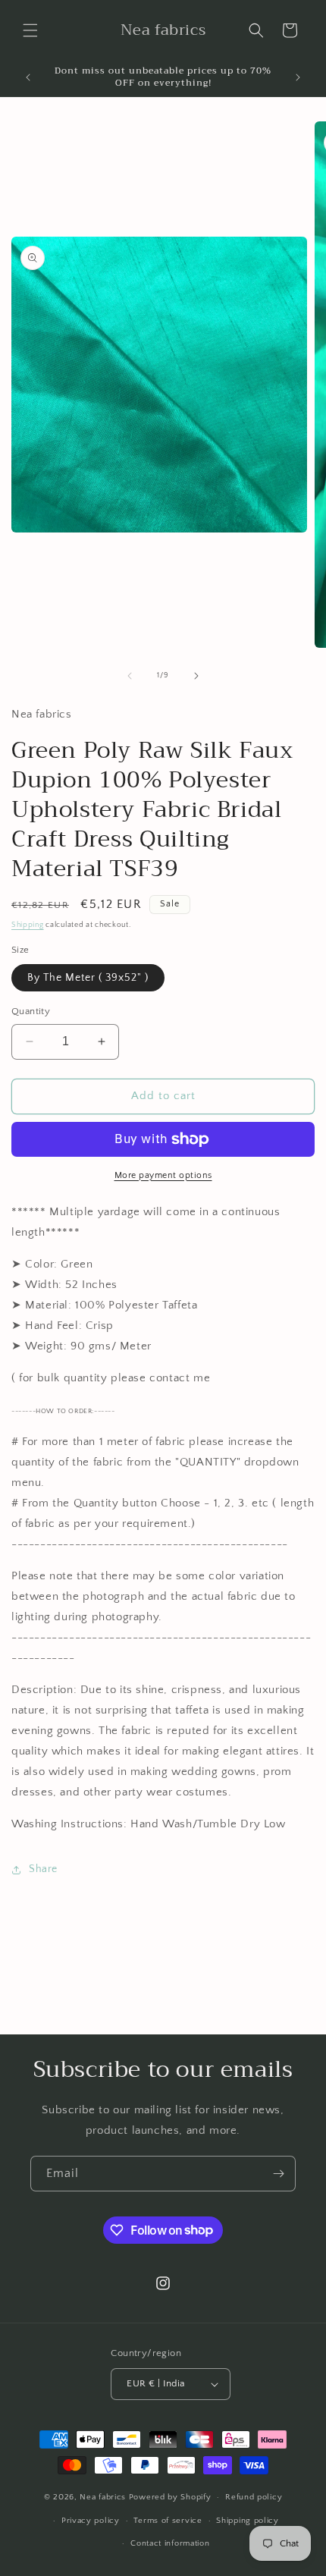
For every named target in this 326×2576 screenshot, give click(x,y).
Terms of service (168, 2521)
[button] (30, 30)
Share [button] (43, 1869)
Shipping (28, 925)
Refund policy (254, 2497)
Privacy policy (91, 2521)
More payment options (163, 1175)
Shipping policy (248, 2521)
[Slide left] (130, 676)
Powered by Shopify (170, 2497)
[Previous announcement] (28, 77)
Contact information (170, 2543)
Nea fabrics (104, 2497)
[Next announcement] (298, 77)
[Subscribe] (278, 2174)
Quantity (31, 1011)
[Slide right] (196, 676)
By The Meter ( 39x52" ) (88, 978)
